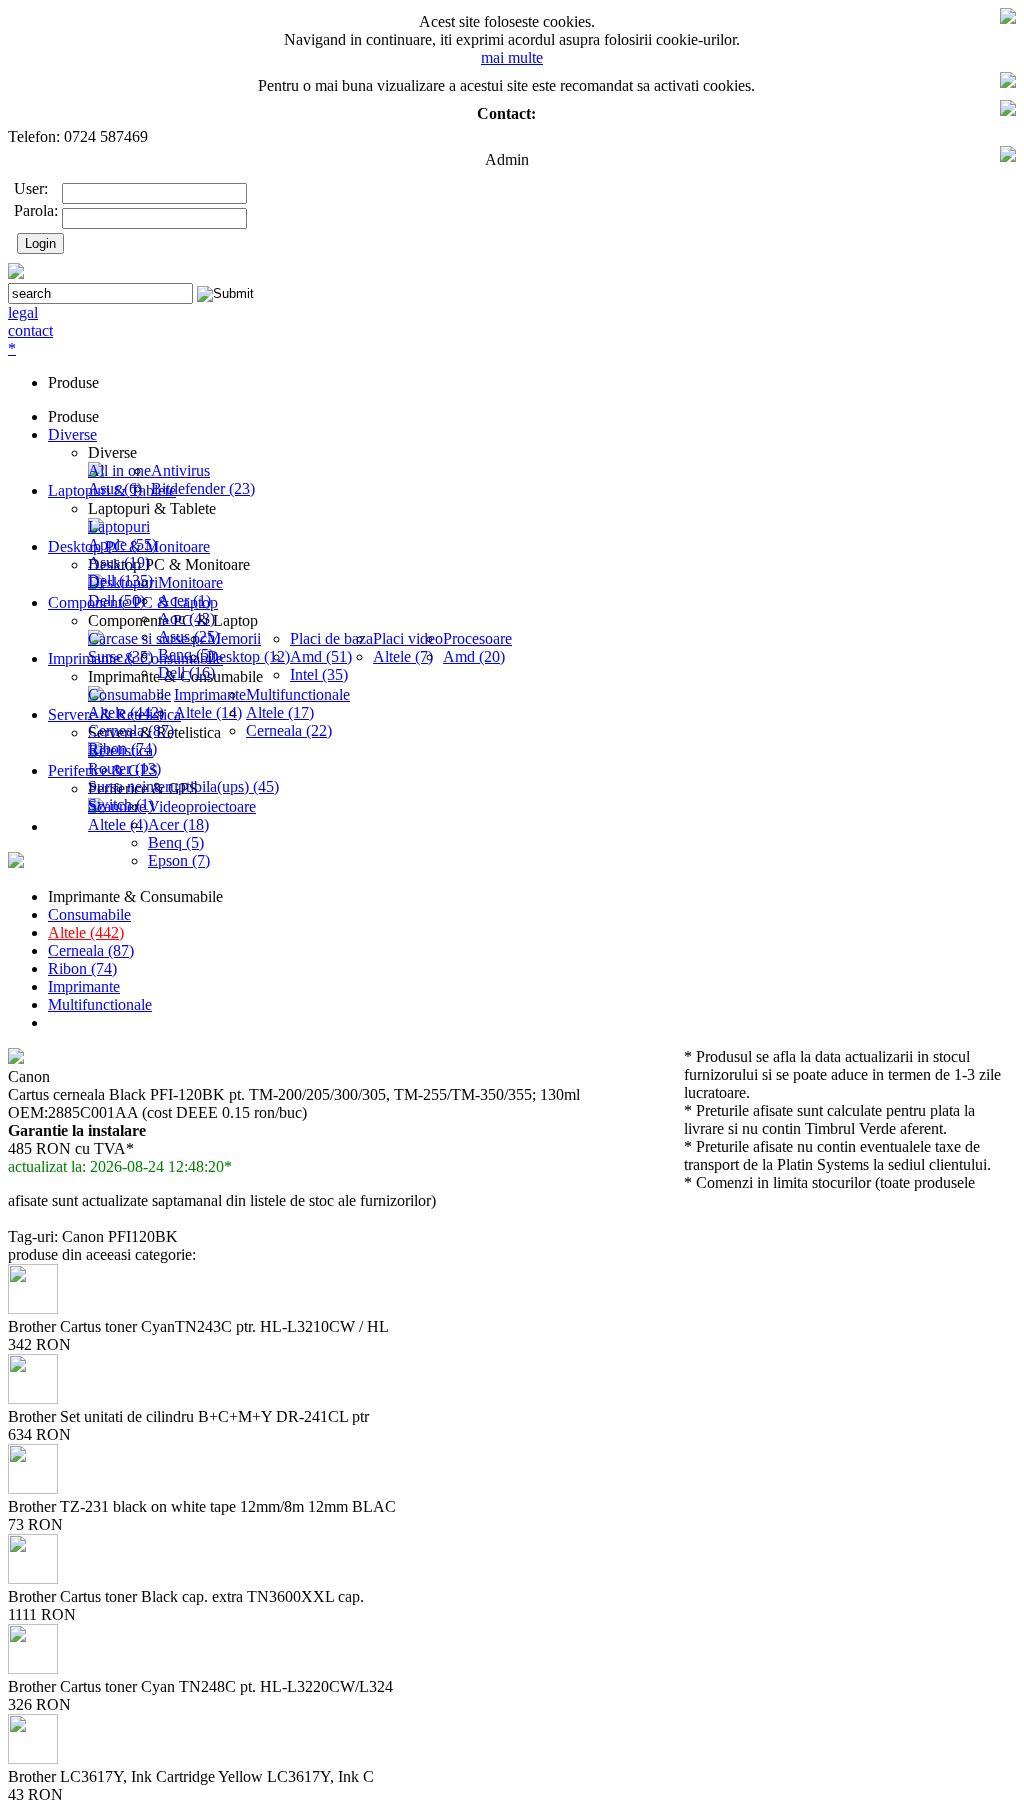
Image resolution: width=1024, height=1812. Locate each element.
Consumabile (129, 694)
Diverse (72, 434)
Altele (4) (118, 824)
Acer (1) (184, 600)
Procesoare (477, 638)
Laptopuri (119, 526)
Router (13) (124, 768)
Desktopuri (123, 582)
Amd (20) (474, 656)
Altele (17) (280, 712)
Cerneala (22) (289, 730)
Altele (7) (403, 656)
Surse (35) (120, 656)
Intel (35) (319, 674)
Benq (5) (176, 842)
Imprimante (210, 694)
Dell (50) (116, 600)
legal (23, 312)
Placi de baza (331, 638)
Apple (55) (122, 544)
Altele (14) (208, 712)
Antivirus (180, 470)
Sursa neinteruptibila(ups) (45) (183, 786)
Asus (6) (115, 488)
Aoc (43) (186, 618)
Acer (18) (178, 824)
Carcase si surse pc (147, 638)
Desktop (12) (248, 656)
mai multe (512, 57)
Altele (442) (126, 712)
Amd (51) (321, 656)
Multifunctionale (298, 694)
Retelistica (120, 750)
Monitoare (190, 582)
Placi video (408, 638)
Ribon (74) (82, 968)
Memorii (234, 638)
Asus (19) (119, 562)
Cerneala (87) (131, 730)
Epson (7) (179, 860)
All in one (119, 470)
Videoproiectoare (202, 806)
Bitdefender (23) (203, 488)
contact (30, 330)
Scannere (117, 806)
